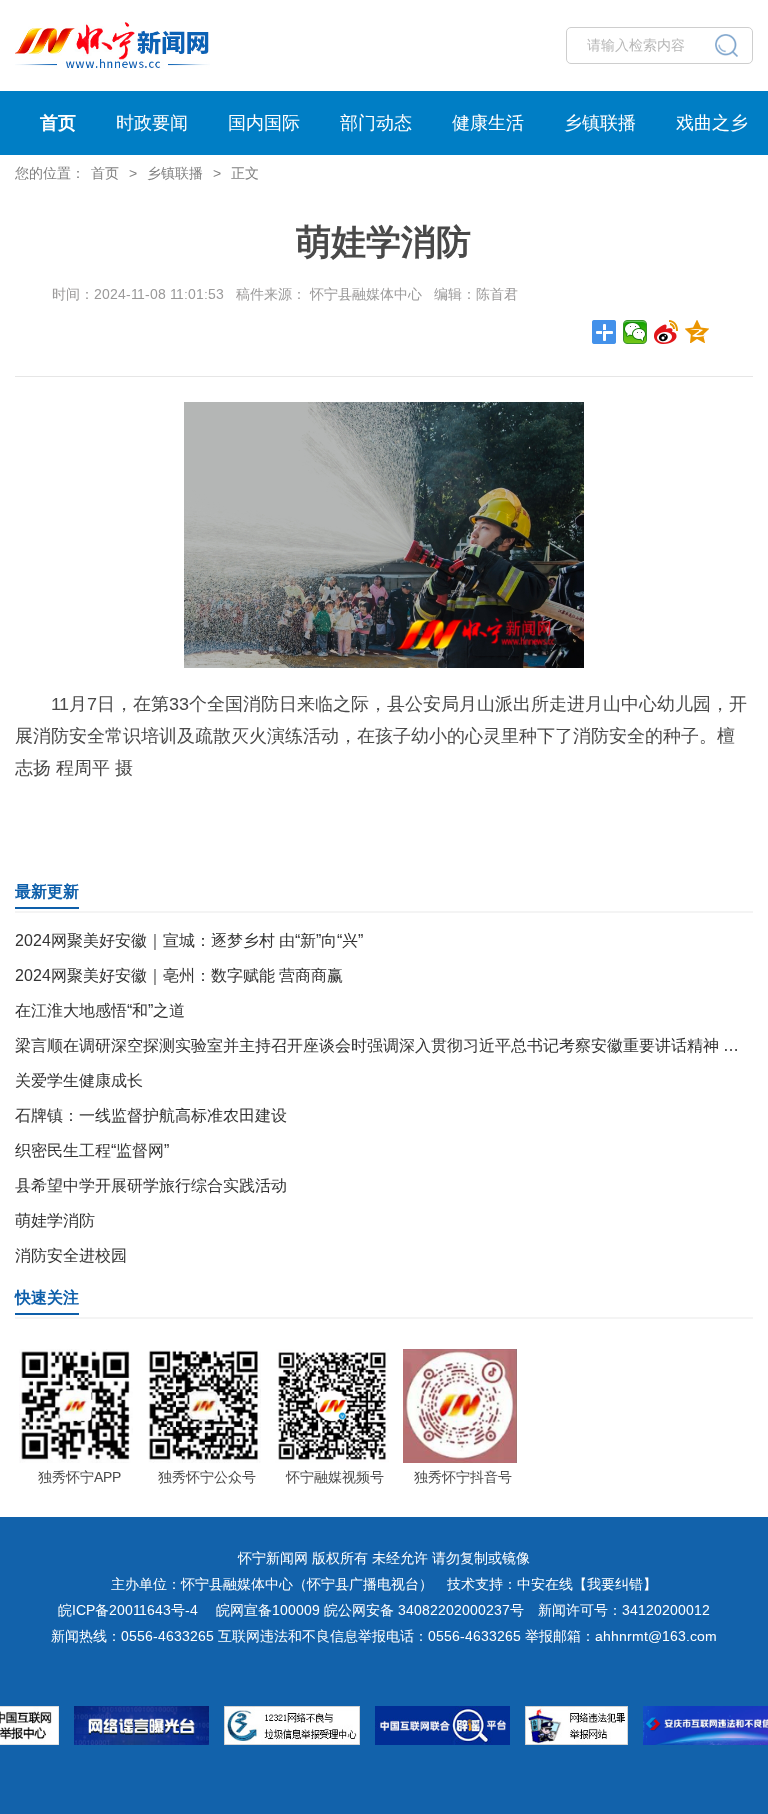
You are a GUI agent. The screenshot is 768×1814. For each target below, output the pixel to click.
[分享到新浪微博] (666, 332)
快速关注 (47, 1297)
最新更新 (47, 891)
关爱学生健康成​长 (79, 1080)
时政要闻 (152, 123)
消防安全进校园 (71, 1255)
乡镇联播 (600, 123)
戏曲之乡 (712, 123)
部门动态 (376, 123)
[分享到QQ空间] (697, 332)
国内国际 (264, 123)
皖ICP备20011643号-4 (128, 1610)
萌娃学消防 (55, 1220)
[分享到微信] (635, 332)
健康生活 (488, 123)
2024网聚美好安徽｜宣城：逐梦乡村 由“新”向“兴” (189, 940)
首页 (58, 123)
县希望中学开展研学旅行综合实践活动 (151, 1185)
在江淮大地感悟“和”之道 (100, 1010)
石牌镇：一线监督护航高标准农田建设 (151, 1115)
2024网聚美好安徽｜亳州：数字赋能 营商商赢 (179, 975)
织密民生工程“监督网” (92, 1150)
